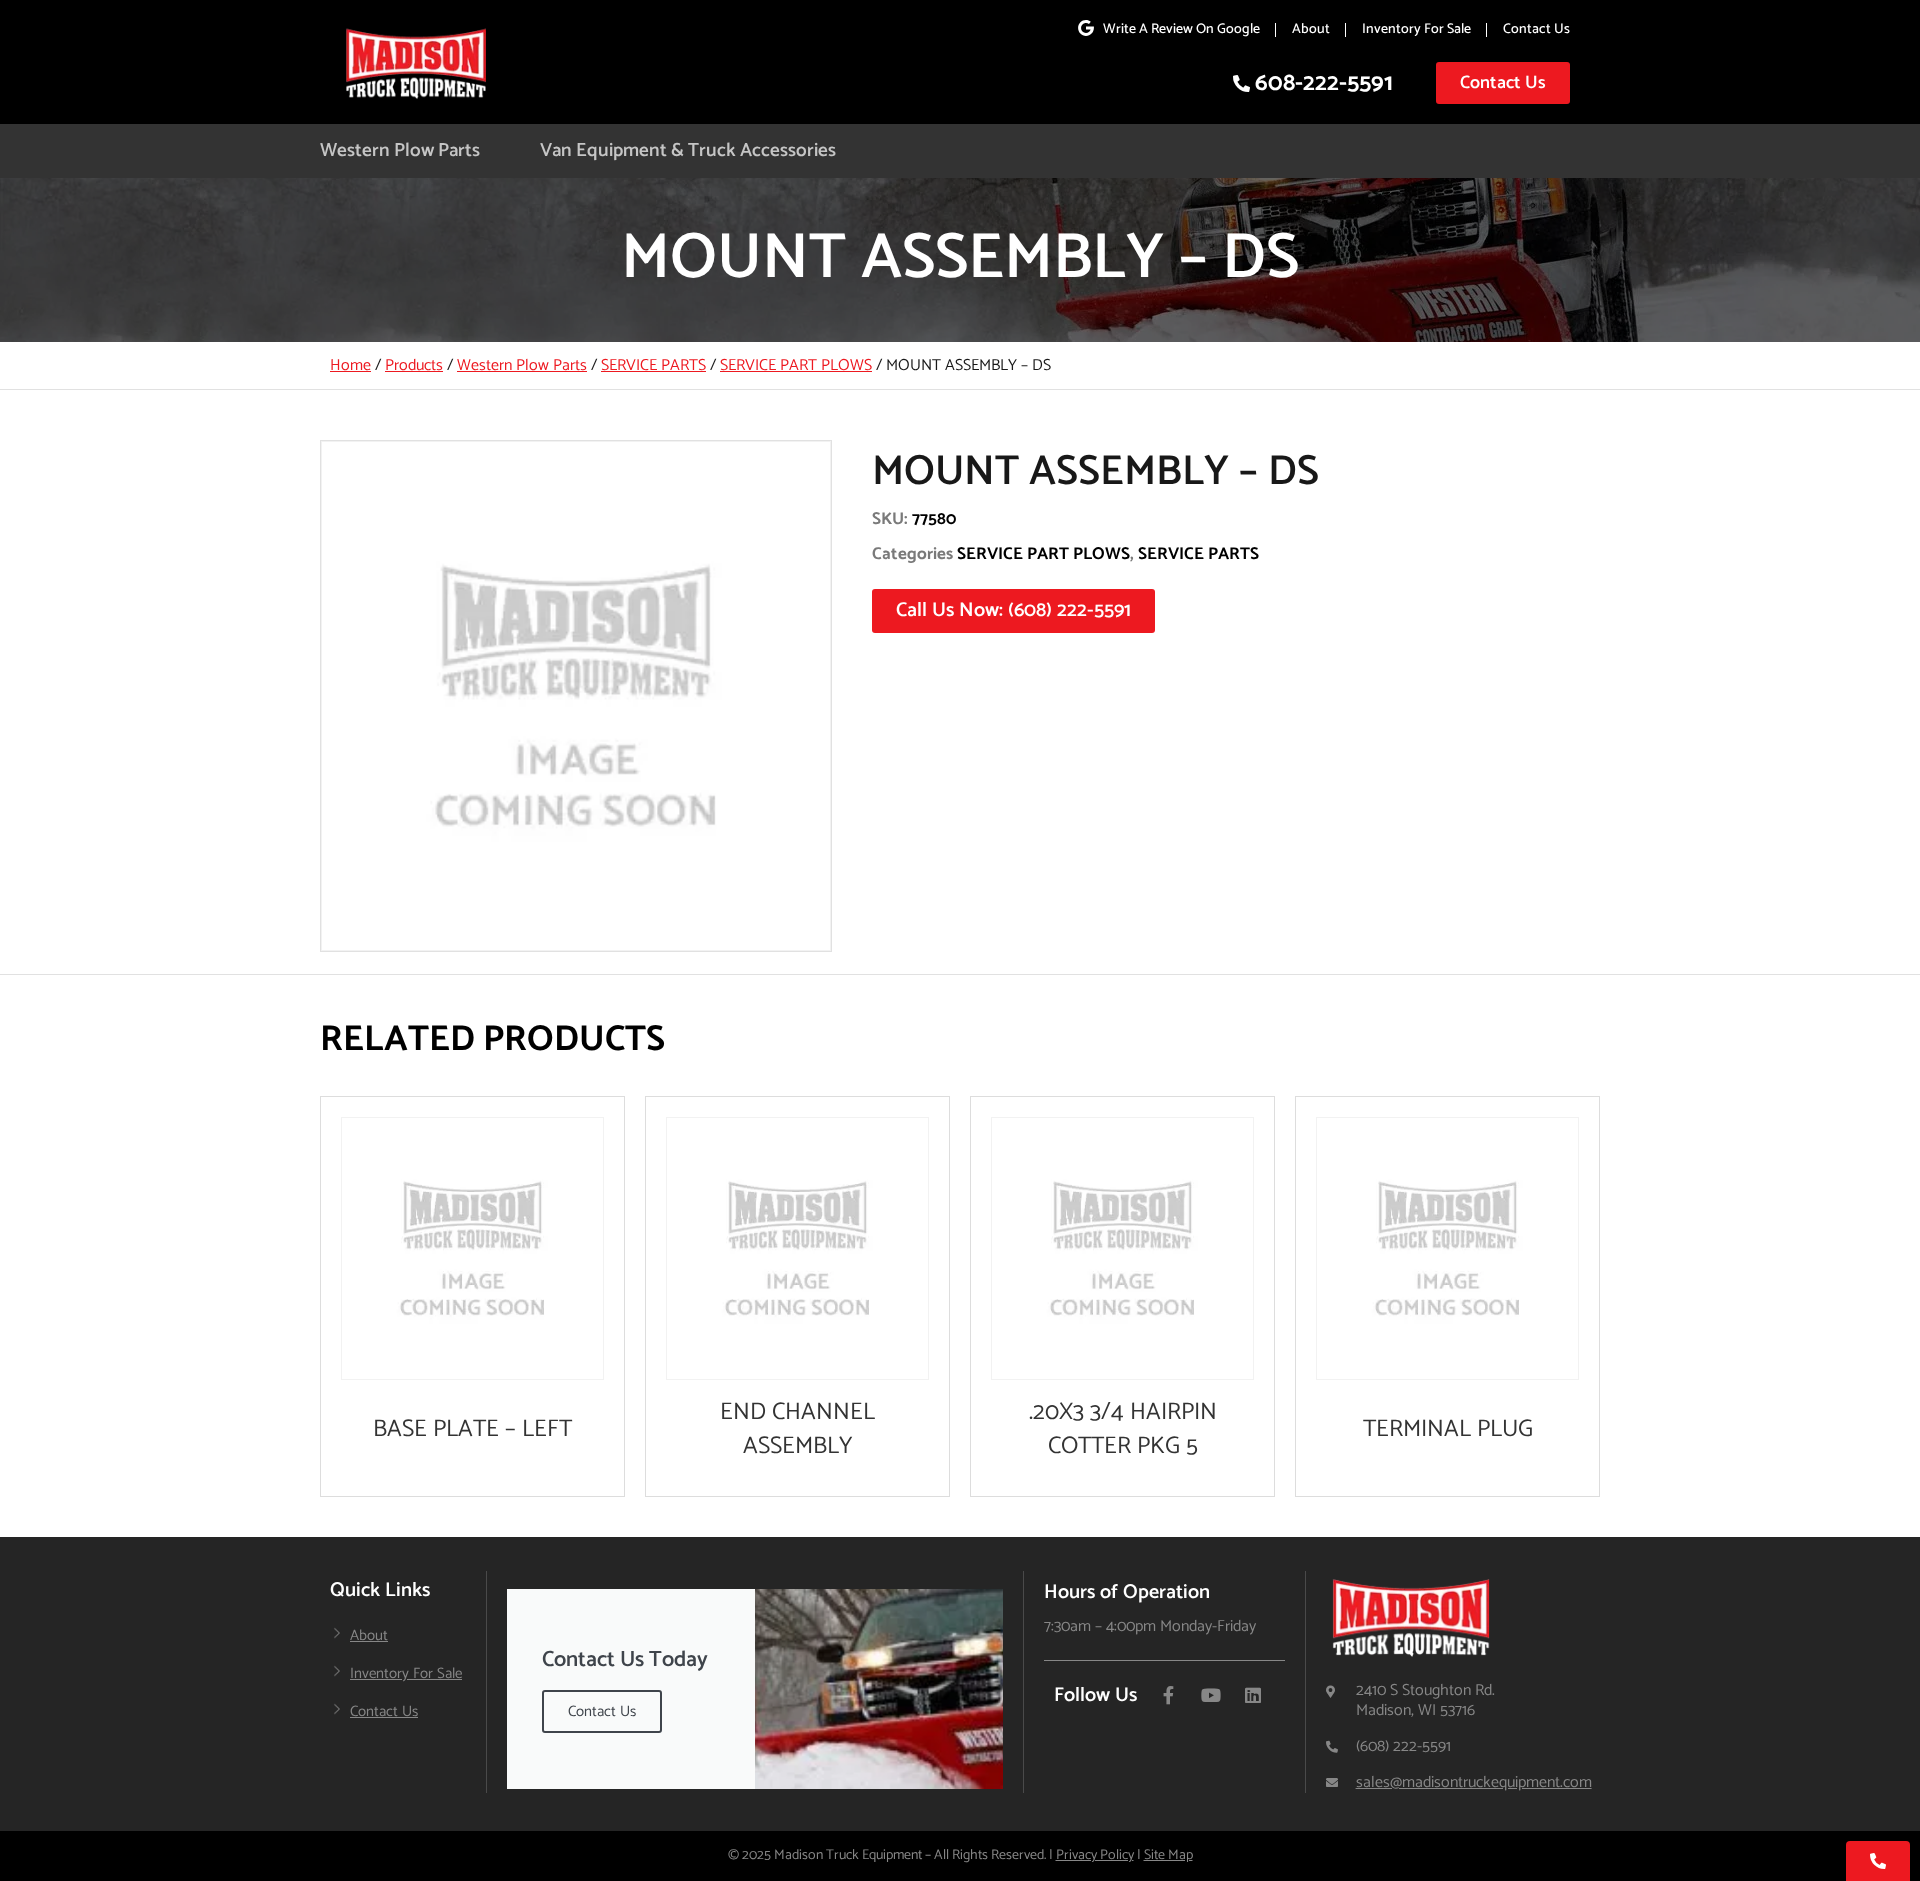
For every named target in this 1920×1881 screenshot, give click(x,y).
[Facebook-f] (1169, 1695)
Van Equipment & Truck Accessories (688, 150)
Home (350, 365)
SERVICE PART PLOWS (796, 365)
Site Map (1168, 1855)
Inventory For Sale (1416, 29)
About (1311, 29)
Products (414, 365)
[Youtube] (1211, 1695)
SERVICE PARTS (653, 365)
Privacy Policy (1095, 1855)
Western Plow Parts (400, 150)
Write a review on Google (1181, 29)
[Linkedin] (1253, 1695)
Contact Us (1536, 29)
